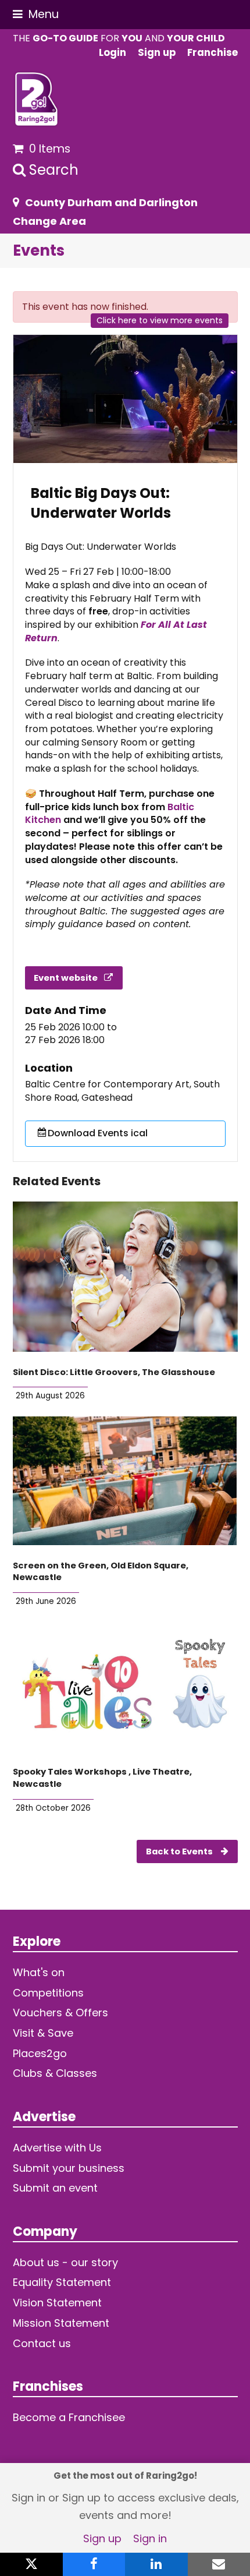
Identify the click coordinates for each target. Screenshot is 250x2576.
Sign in (150, 2538)
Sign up (102, 2538)
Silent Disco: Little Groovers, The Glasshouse (114, 1372)
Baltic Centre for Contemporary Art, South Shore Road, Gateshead (122, 1091)
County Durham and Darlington (111, 202)
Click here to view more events (160, 320)
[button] (36, 14)
